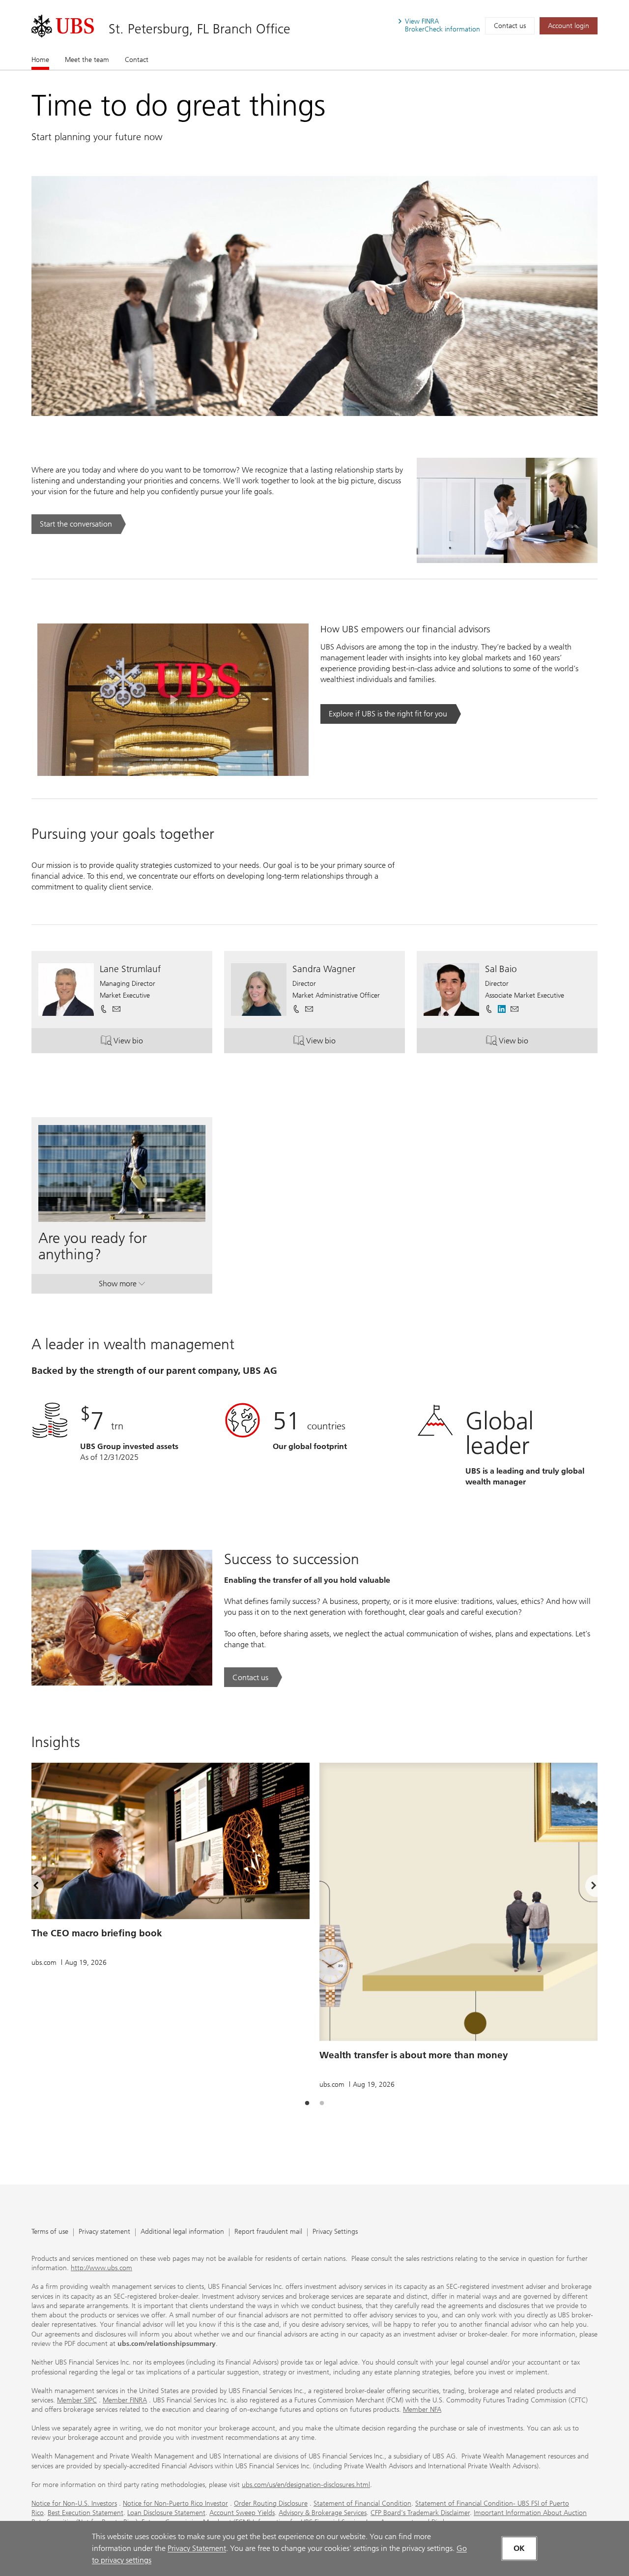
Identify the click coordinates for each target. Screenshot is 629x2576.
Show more (122, 1286)
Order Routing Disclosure (271, 2503)
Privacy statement (104, 2232)
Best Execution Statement (86, 2513)
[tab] (307, 2103)
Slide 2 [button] (322, 2103)
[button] (116, 1009)
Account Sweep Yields (242, 2513)
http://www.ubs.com (101, 2268)
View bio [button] (146, 1043)
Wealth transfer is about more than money (414, 2055)
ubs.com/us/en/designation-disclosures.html (306, 2485)
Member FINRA (125, 2400)
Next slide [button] (585, 1888)
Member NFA (422, 2410)
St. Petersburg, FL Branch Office (200, 29)
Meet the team (87, 60)
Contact (137, 60)
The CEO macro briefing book (97, 1933)
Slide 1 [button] (307, 2103)
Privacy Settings (335, 2232)
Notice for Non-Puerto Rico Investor (175, 2503)
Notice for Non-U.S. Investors (74, 2503)
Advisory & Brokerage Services (323, 2513)
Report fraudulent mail (268, 2232)
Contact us (510, 26)
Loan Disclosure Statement (166, 2513)
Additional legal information (182, 2232)
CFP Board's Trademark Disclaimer (420, 2513)
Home (40, 60)
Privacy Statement (197, 2548)
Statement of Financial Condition (362, 2503)
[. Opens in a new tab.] (63, 26)
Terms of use (50, 2232)
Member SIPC (77, 2400)
